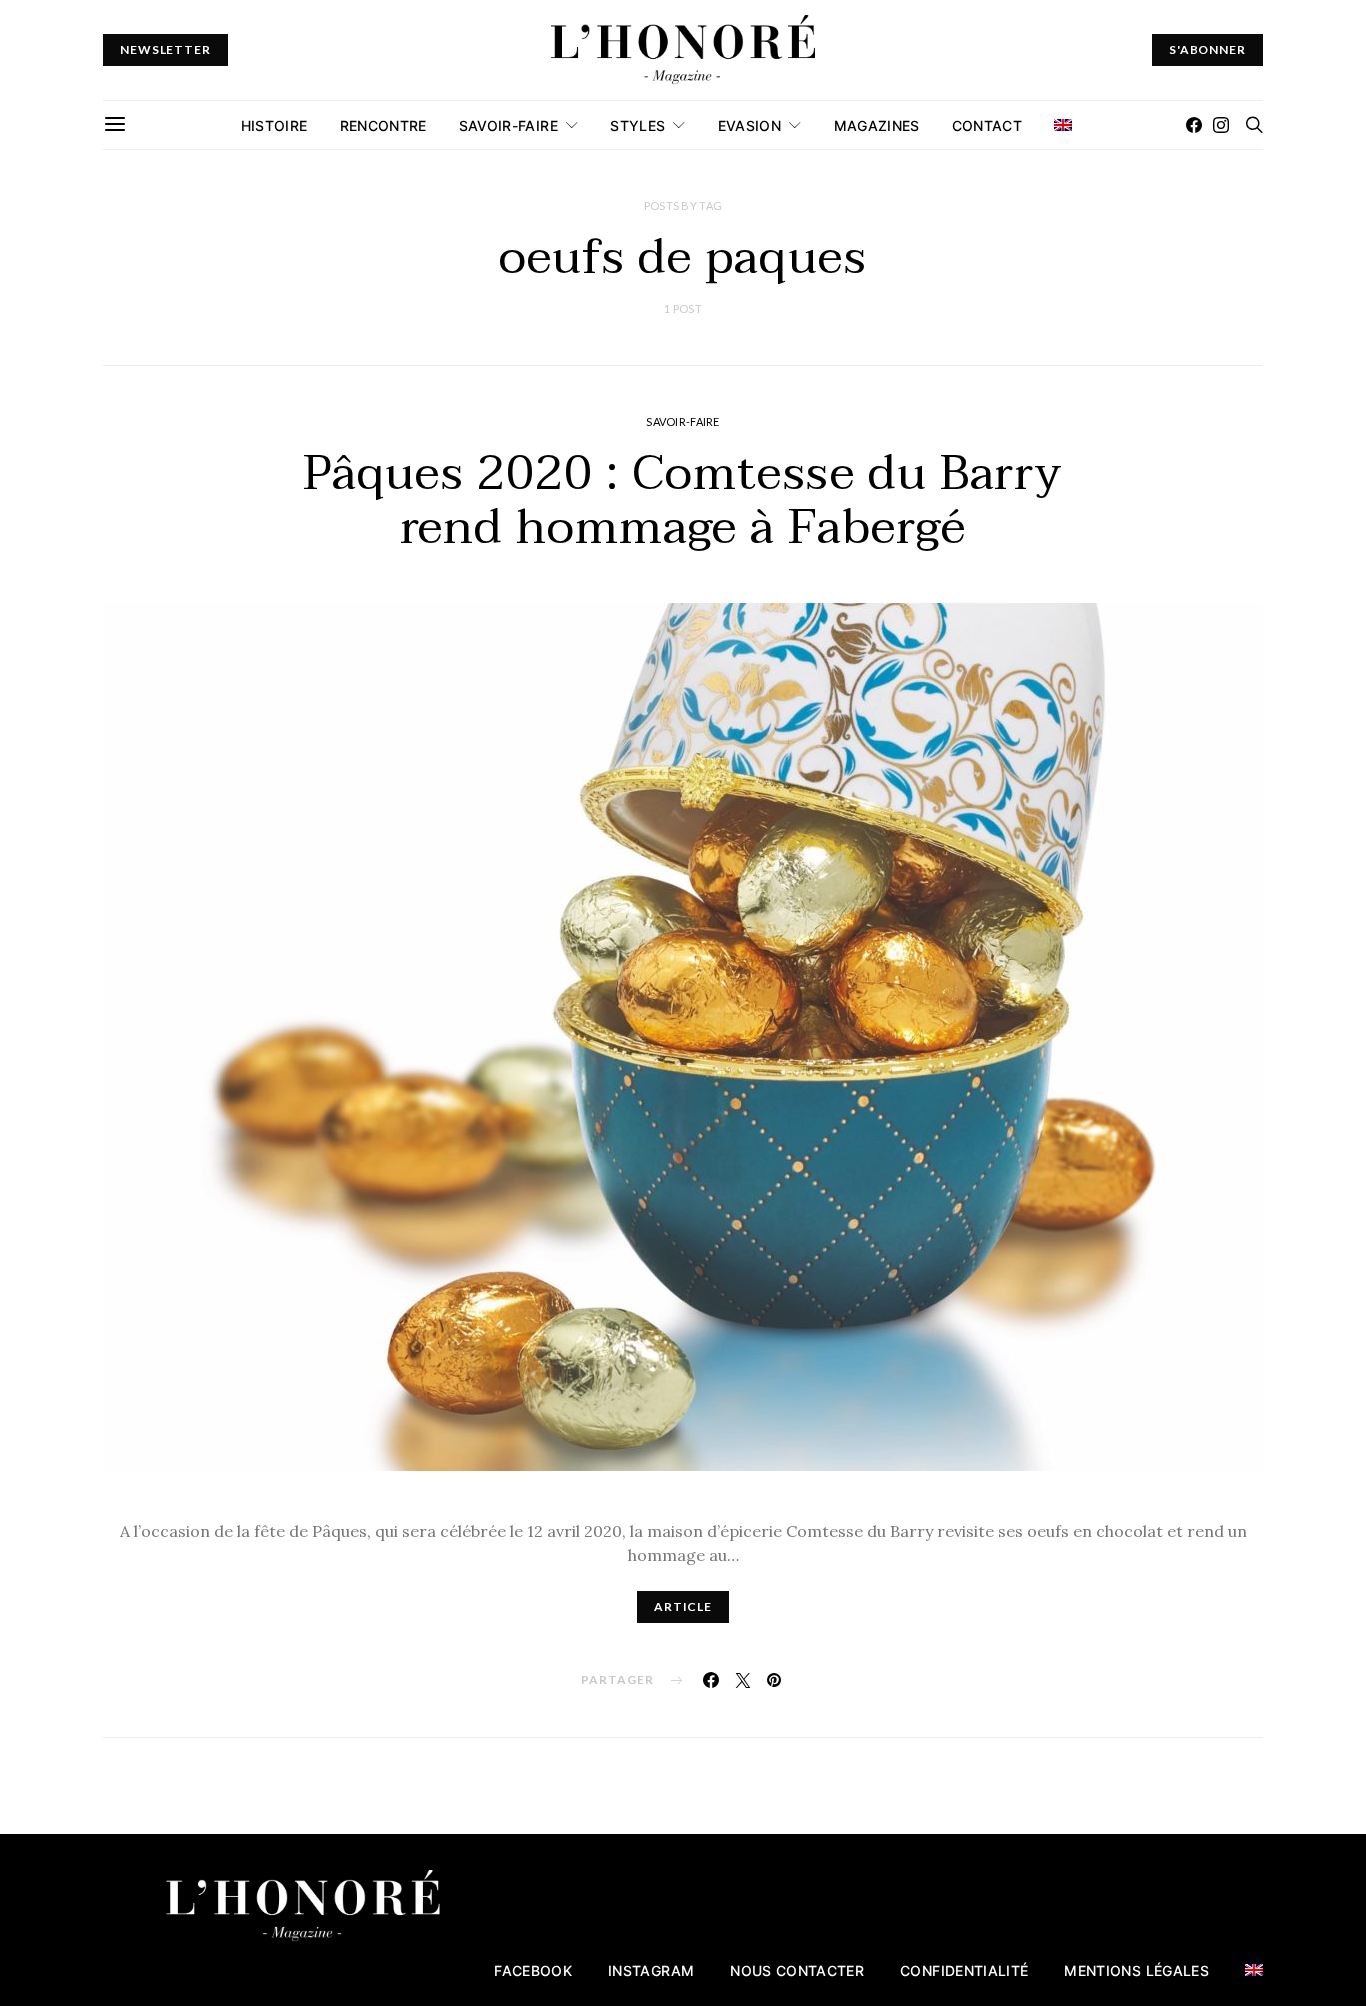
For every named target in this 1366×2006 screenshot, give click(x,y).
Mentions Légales (1136, 1970)
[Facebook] (1194, 125)
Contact (987, 125)
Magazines (877, 125)
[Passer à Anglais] (1063, 125)
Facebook (533, 1970)
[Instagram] (1221, 125)
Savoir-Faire (508, 125)
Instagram (651, 1970)
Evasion (749, 125)
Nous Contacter (797, 1970)
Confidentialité (964, 1970)
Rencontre (383, 125)
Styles (637, 125)
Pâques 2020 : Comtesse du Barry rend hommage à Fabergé (683, 501)
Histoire (274, 125)
